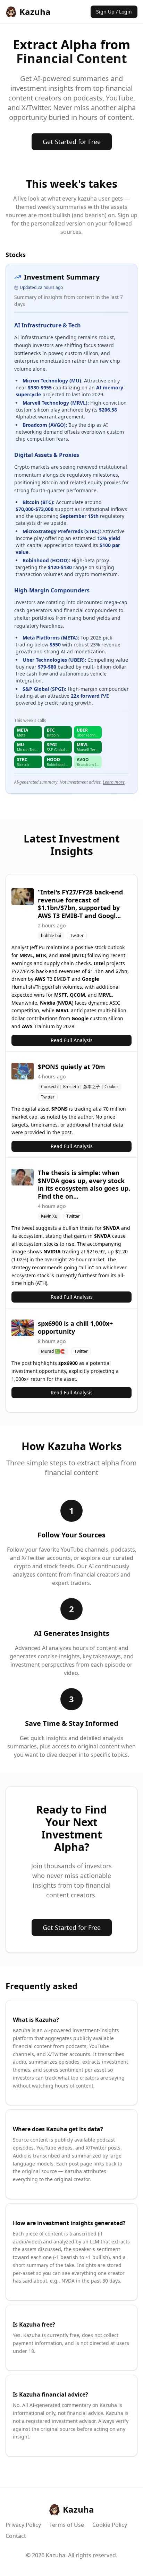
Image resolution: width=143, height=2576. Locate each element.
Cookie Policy (110, 2525)
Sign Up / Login (114, 12)
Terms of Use (67, 2525)
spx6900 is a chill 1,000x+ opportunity (75, 1327)
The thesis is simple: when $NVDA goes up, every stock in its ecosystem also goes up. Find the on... (84, 1184)
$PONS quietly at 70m (71, 1067)
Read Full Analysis (72, 1040)
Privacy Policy (23, 2525)
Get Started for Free (72, 142)
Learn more (114, 782)
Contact (16, 2536)
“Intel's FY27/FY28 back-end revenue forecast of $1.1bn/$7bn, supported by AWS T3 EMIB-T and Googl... (80, 904)
